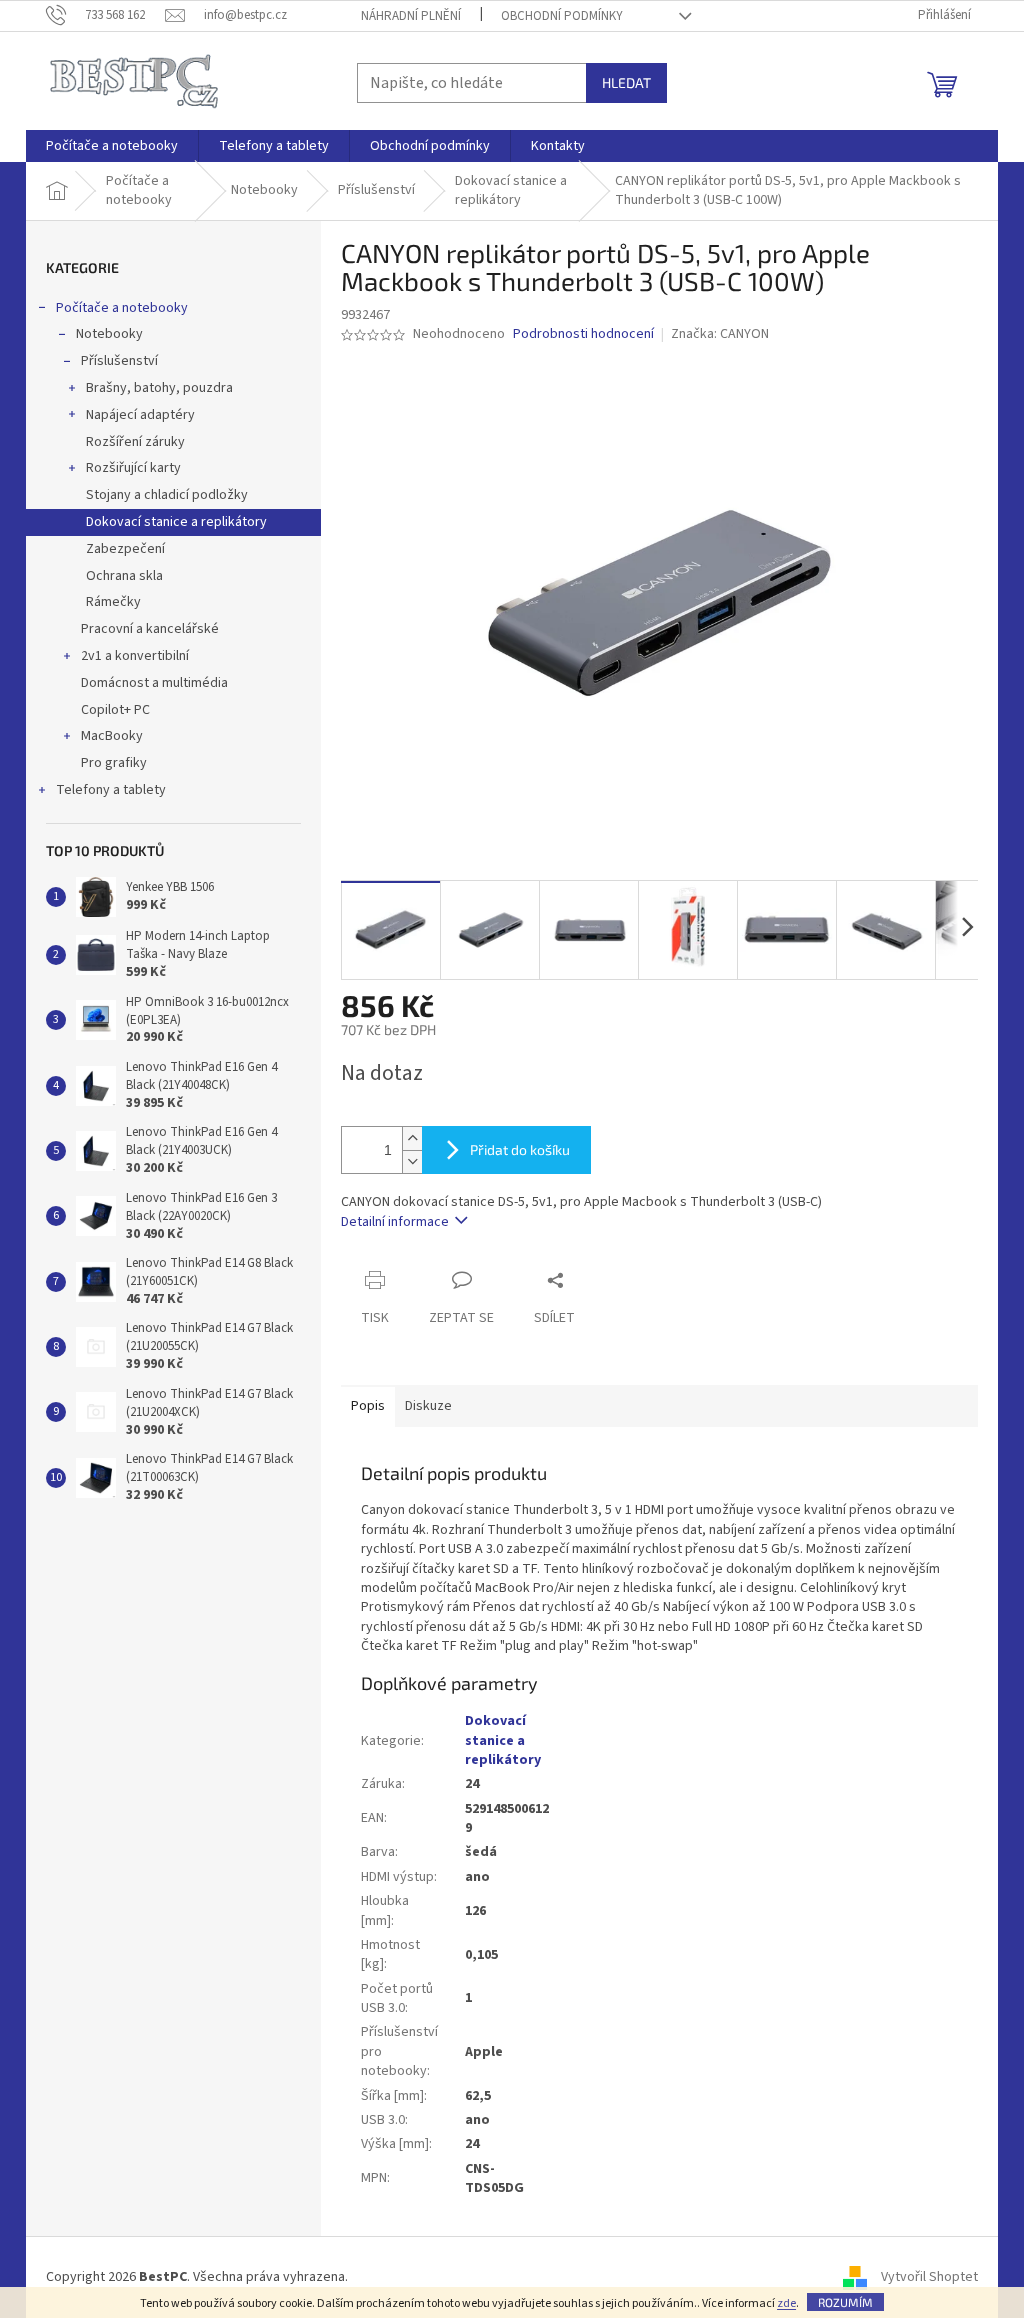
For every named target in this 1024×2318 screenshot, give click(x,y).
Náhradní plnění (411, 16)
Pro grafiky (114, 763)
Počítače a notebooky (122, 308)
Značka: (720, 334)
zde (786, 2303)
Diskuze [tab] (428, 1406)
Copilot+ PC (115, 710)
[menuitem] (112, 146)
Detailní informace (395, 1222)
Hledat (626, 82)
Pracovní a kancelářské (150, 629)
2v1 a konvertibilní (135, 656)
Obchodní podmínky (562, 16)
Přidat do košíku (520, 1149)
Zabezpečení (125, 549)
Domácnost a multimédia (154, 683)
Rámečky (113, 602)
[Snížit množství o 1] (412, 1161)
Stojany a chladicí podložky (167, 495)
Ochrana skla (124, 576)
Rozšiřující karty (133, 468)
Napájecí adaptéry (140, 415)
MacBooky (112, 736)
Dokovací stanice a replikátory (176, 522)
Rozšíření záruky (135, 442)
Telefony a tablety (111, 790)
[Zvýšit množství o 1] (412, 1138)
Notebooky (109, 334)
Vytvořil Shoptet (929, 2277)
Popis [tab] (368, 1406)
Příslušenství (119, 361)
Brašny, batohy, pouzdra (159, 388)
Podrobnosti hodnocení (583, 334)
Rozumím (845, 2302)
